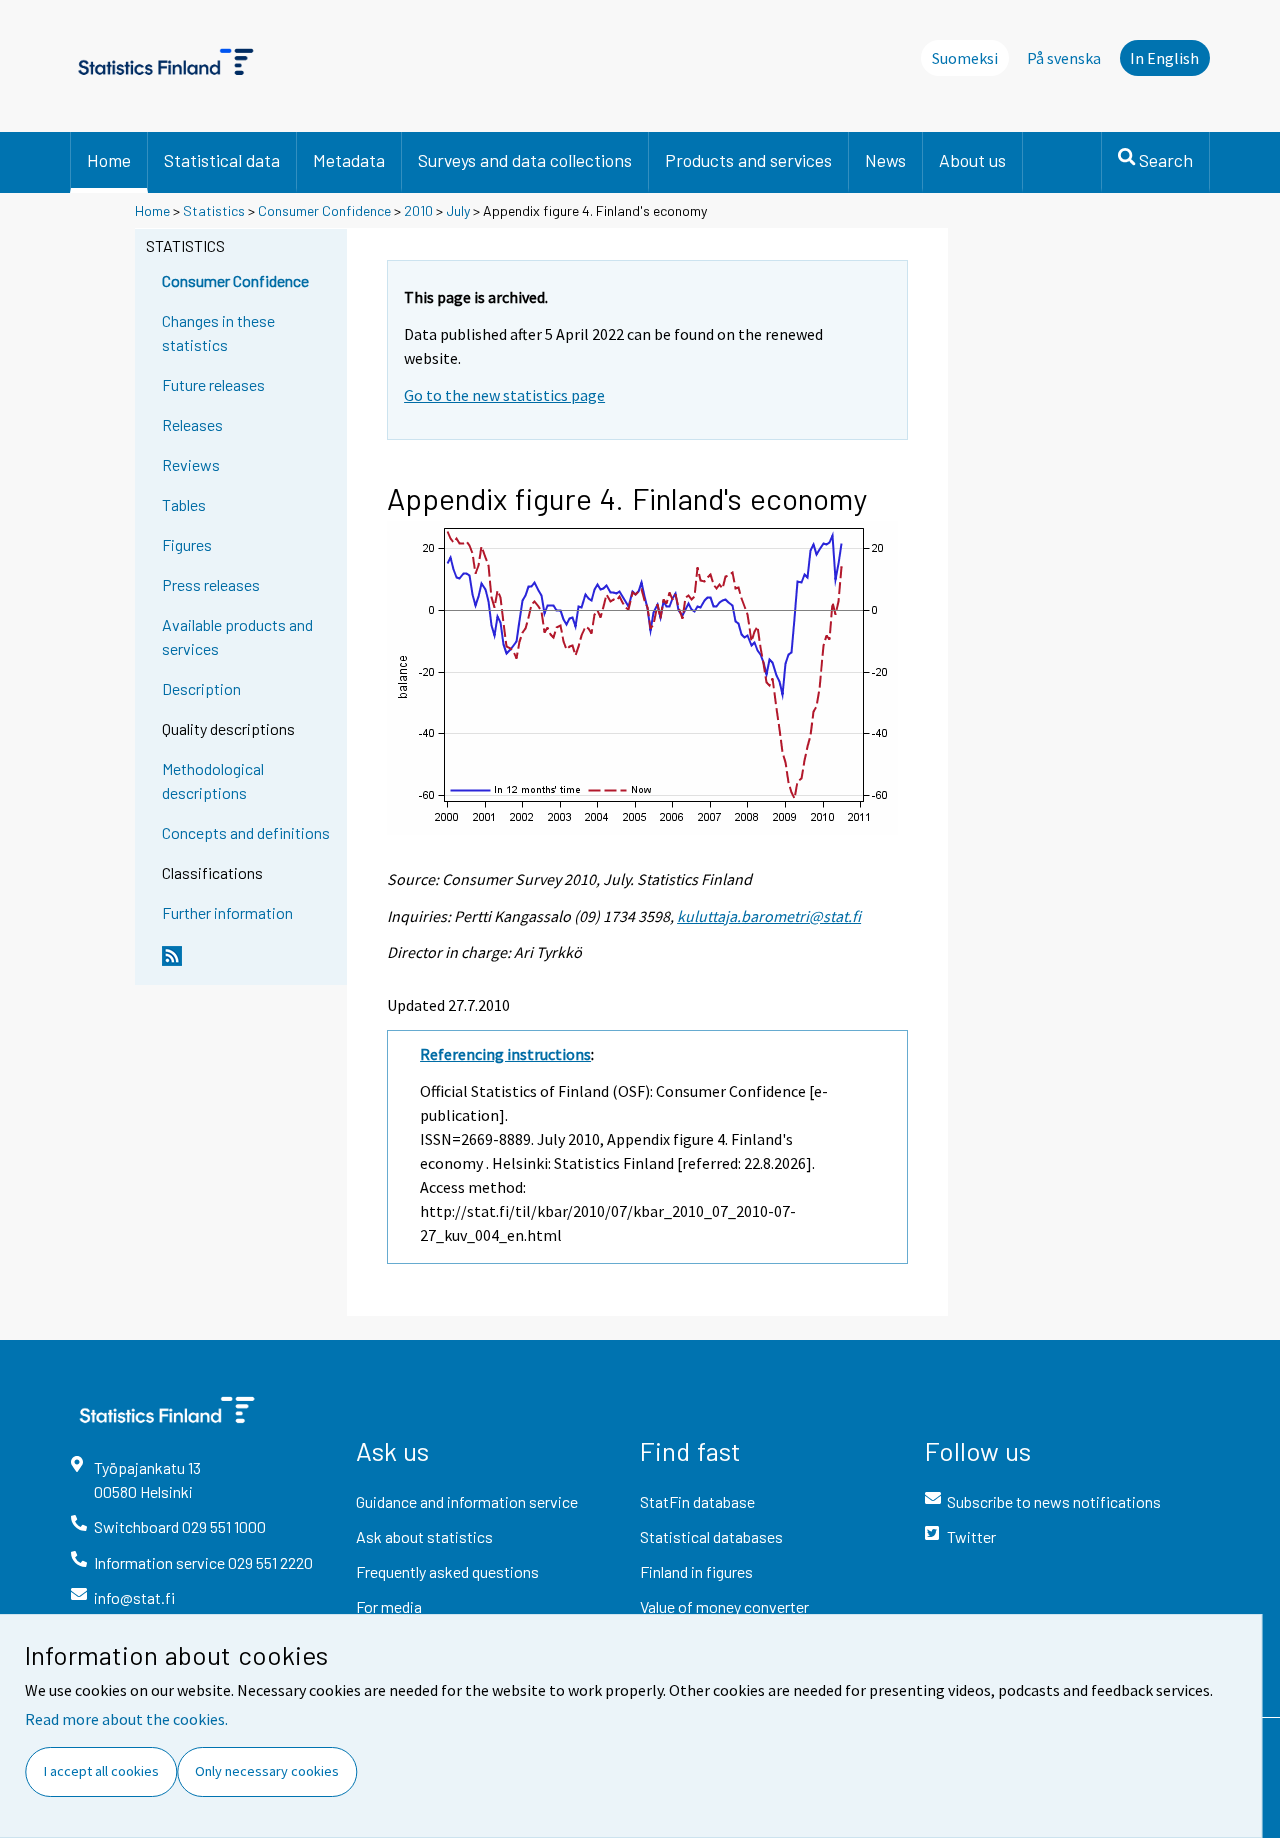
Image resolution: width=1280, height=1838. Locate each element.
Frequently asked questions (447, 1571)
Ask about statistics (424, 1536)
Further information (227, 912)
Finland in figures (696, 1571)
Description (201, 688)
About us (972, 160)
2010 (418, 210)
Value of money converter (724, 1606)
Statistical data (222, 160)
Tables (184, 504)
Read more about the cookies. (126, 1719)
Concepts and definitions (246, 832)
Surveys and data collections (525, 160)
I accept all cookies (101, 1771)
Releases (192, 424)
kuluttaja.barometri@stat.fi (769, 916)
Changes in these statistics (218, 332)
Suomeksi (965, 58)
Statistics (214, 210)
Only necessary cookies (267, 1771)
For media (389, 1606)
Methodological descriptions (213, 780)
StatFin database (697, 1501)
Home (109, 160)
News (885, 160)
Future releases (213, 384)
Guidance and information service (467, 1501)
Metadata (349, 160)
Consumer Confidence (324, 210)
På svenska (1064, 58)
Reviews (191, 464)
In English (1164, 58)
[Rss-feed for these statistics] (250, 964)
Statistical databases (711, 1536)
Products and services (748, 160)
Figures (187, 544)
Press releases (211, 584)
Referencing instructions (505, 1054)
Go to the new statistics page (504, 395)
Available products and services (237, 636)
